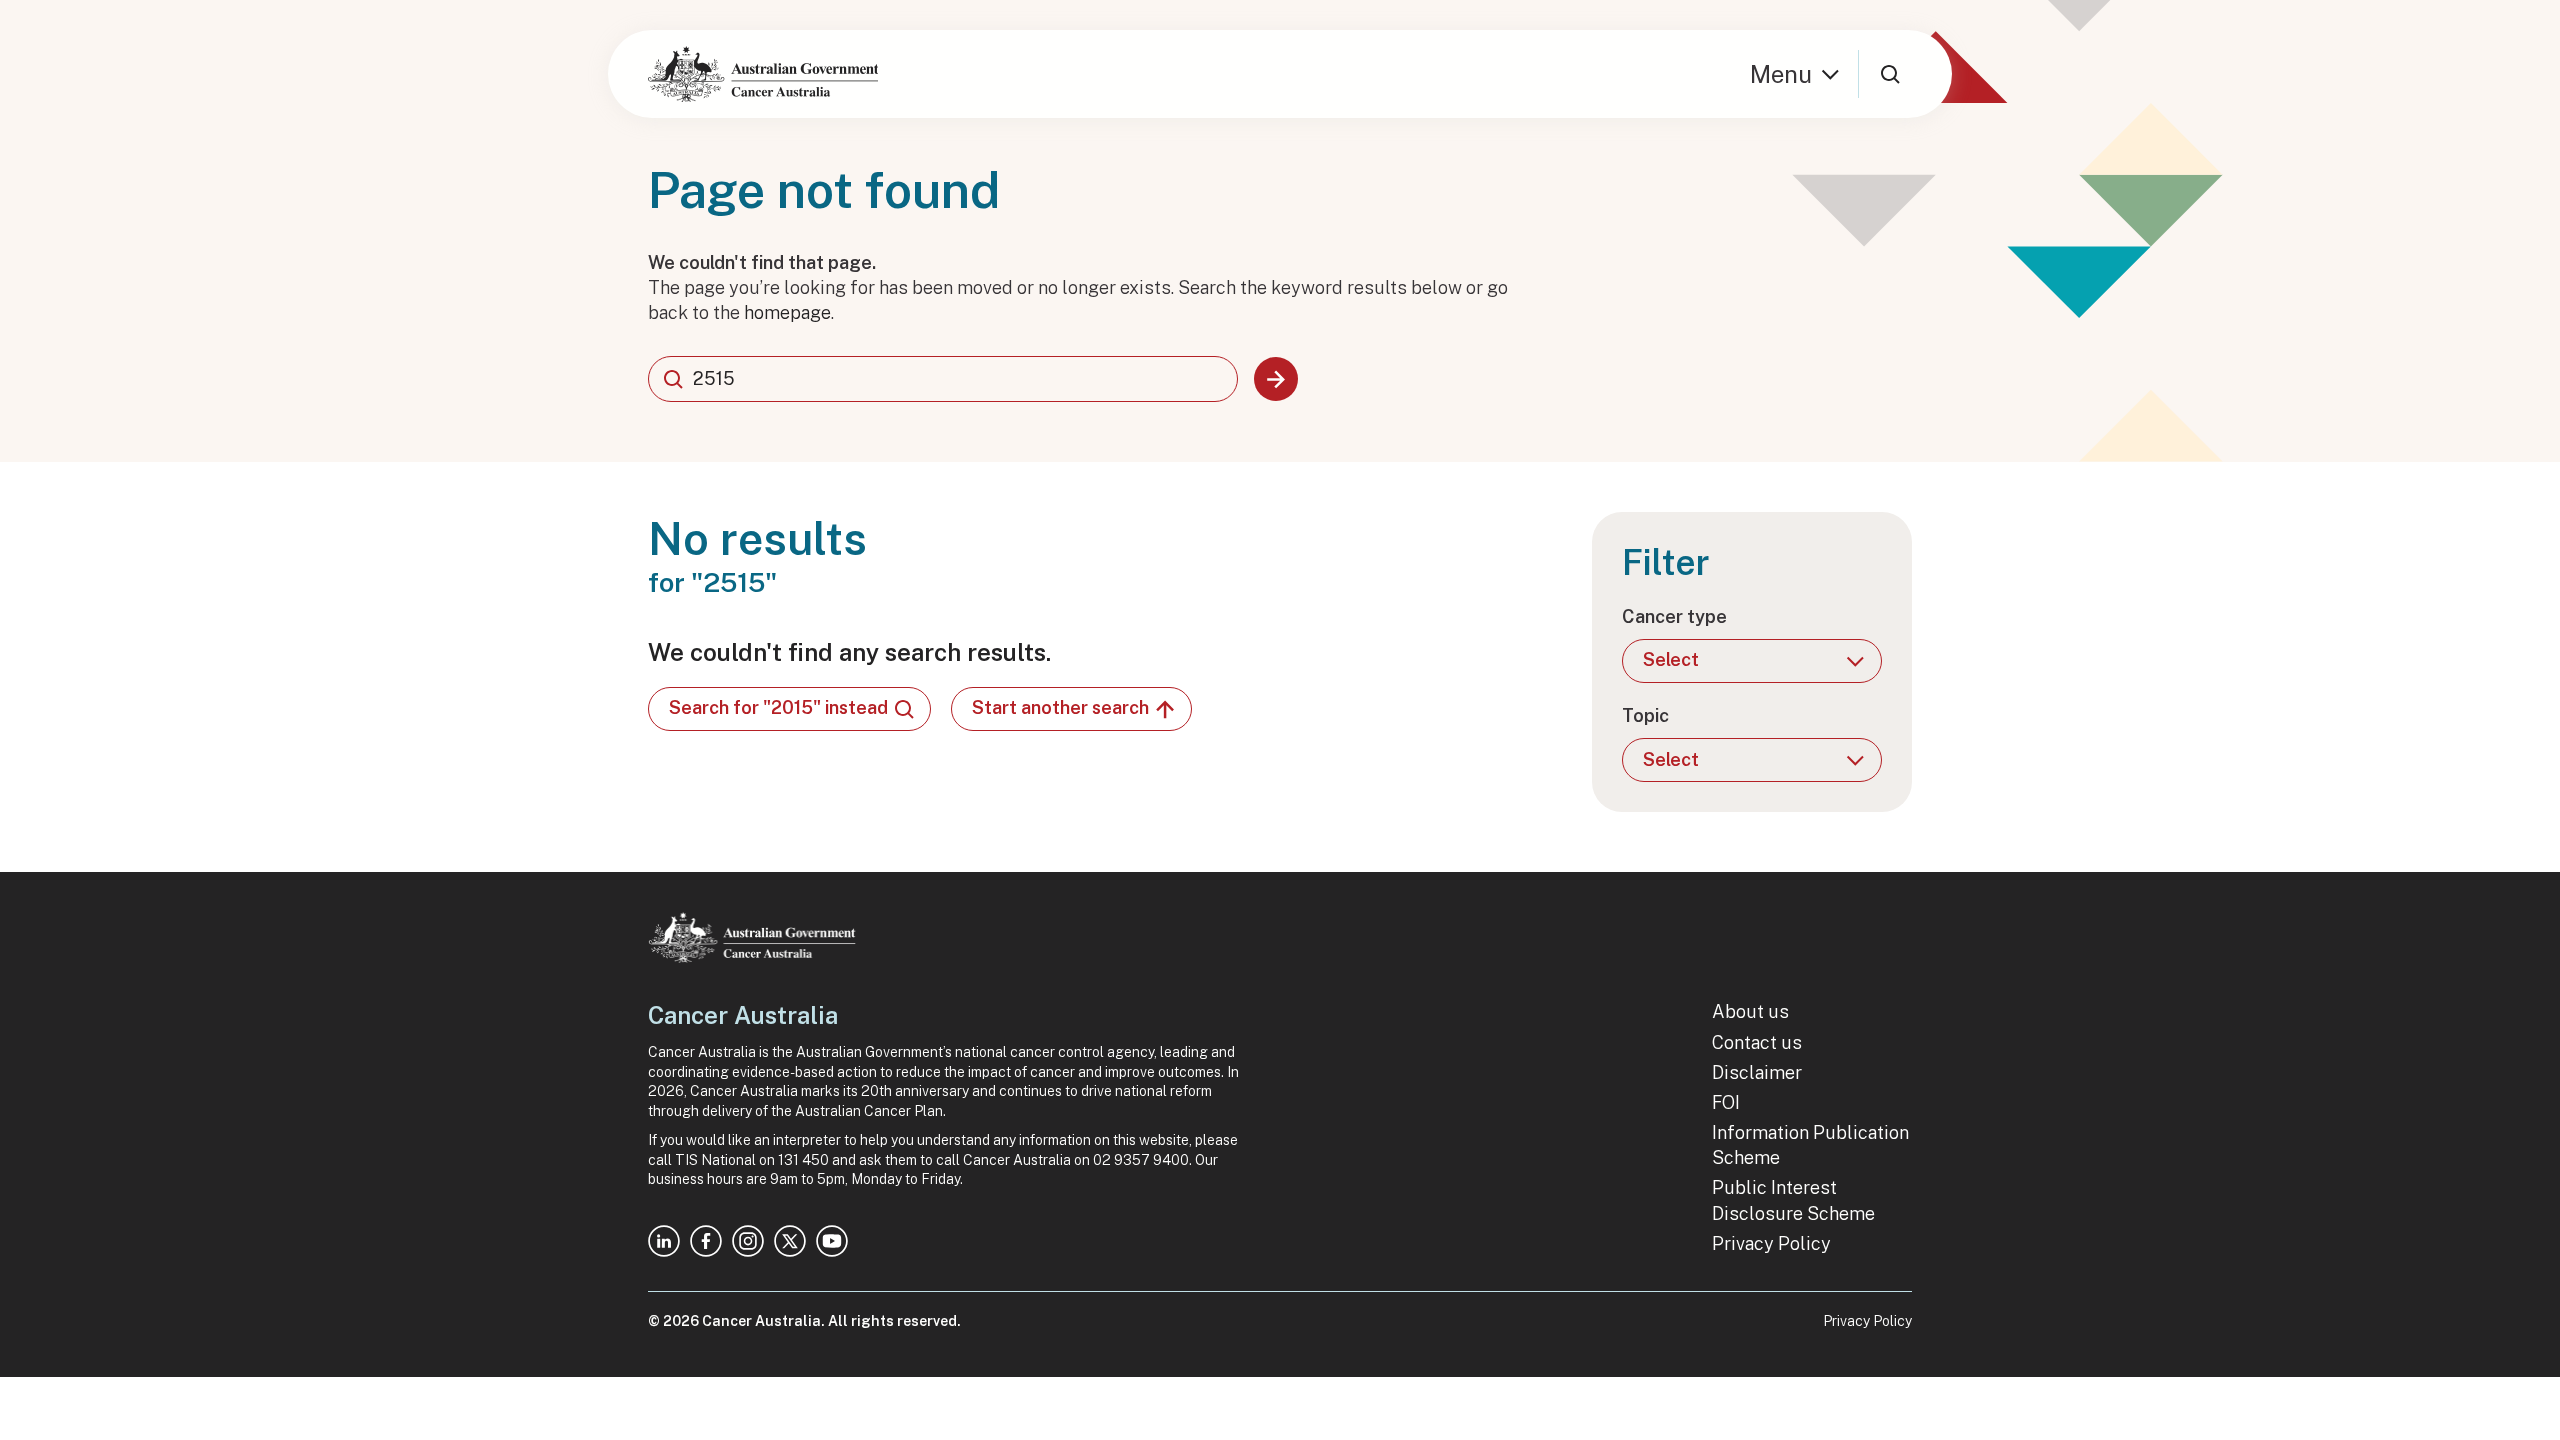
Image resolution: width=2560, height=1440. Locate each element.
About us (1750, 1011)
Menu (1781, 74)
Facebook (706, 1241)
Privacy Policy (1771, 1243)
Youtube (832, 1241)
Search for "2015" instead (778, 707)
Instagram (748, 1241)
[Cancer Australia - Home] (763, 74)
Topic (1645, 715)
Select (1671, 659)
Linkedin (664, 1241)
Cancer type (1674, 616)
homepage (787, 312)
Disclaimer (1757, 1072)
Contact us (1757, 1042)
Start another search (1060, 707)
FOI (1726, 1102)
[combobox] (943, 379)
